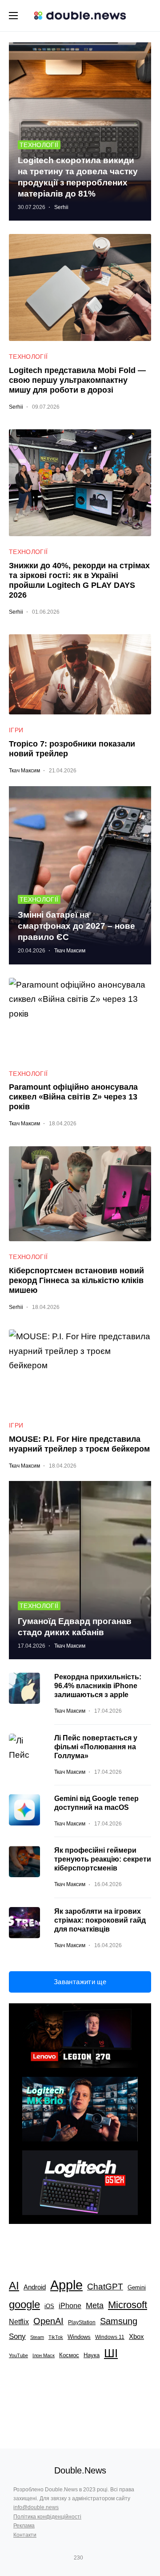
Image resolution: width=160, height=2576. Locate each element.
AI (14, 2286)
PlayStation (82, 2322)
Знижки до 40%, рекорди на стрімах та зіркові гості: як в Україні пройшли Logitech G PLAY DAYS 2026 (79, 580)
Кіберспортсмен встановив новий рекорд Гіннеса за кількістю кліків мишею (76, 1280)
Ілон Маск (44, 2355)
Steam (37, 2337)
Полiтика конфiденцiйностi (47, 2517)
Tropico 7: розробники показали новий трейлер (72, 749)
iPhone (70, 2305)
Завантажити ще (80, 1982)
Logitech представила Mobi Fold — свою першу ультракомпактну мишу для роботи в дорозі (77, 380)
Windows (79, 2337)
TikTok (56, 2337)
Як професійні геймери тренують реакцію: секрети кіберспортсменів (103, 1859)
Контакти (25, 2535)
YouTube (18, 2355)
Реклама (24, 2526)
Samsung (119, 2321)
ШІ (111, 2353)
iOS (49, 2306)
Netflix (19, 2322)
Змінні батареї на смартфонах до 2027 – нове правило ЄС (76, 926)
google (24, 2304)
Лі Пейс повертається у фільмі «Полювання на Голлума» (96, 1747)
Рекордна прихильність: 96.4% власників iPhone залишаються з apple (98, 1686)
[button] (13, 16)
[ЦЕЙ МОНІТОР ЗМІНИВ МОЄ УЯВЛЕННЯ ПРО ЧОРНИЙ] (80, 2036)
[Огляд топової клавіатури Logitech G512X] (80, 2183)
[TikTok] (91, 2558)
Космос (69, 2355)
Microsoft (128, 2305)
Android (35, 2287)
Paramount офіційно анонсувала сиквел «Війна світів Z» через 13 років (73, 1097)
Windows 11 (110, 2337)
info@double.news (36, 2507)
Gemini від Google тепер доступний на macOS (96, 1803)
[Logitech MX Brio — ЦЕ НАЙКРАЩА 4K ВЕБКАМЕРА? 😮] (80, 2109)
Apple (66, 2285)
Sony (17, 2336)
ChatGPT (105, 2287)
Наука (92, 2355)
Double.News (80, 2470)
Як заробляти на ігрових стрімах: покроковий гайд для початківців (100, 1920)
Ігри (16, 730)
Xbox (136, 2337)
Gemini (137, 2287)
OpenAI (48, 2321)
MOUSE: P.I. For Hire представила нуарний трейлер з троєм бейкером (79, 1444)
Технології (39, 145)
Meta (95, 2305)
